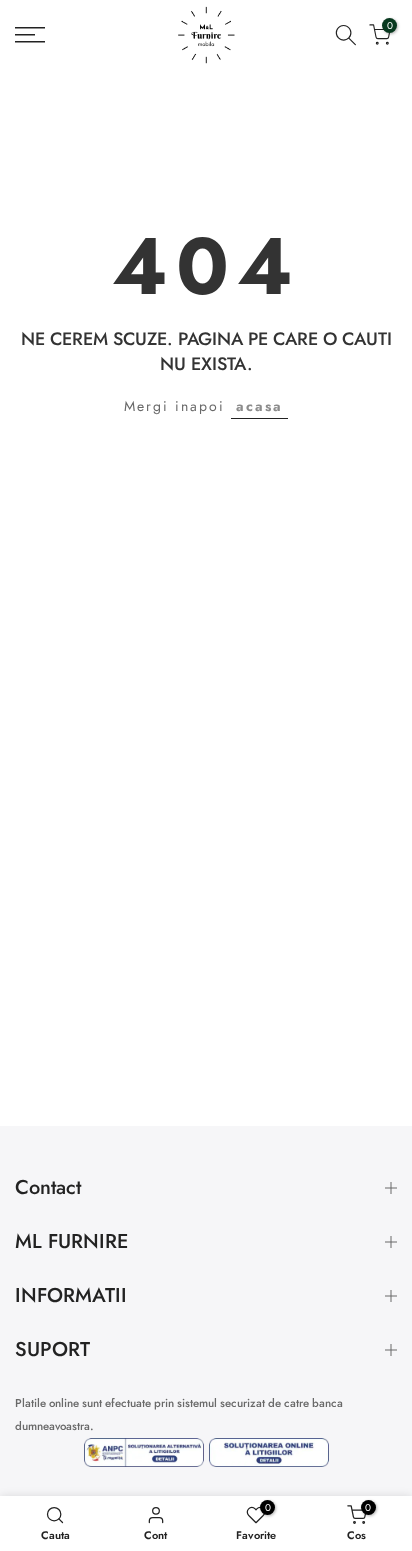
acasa (259, 406)
